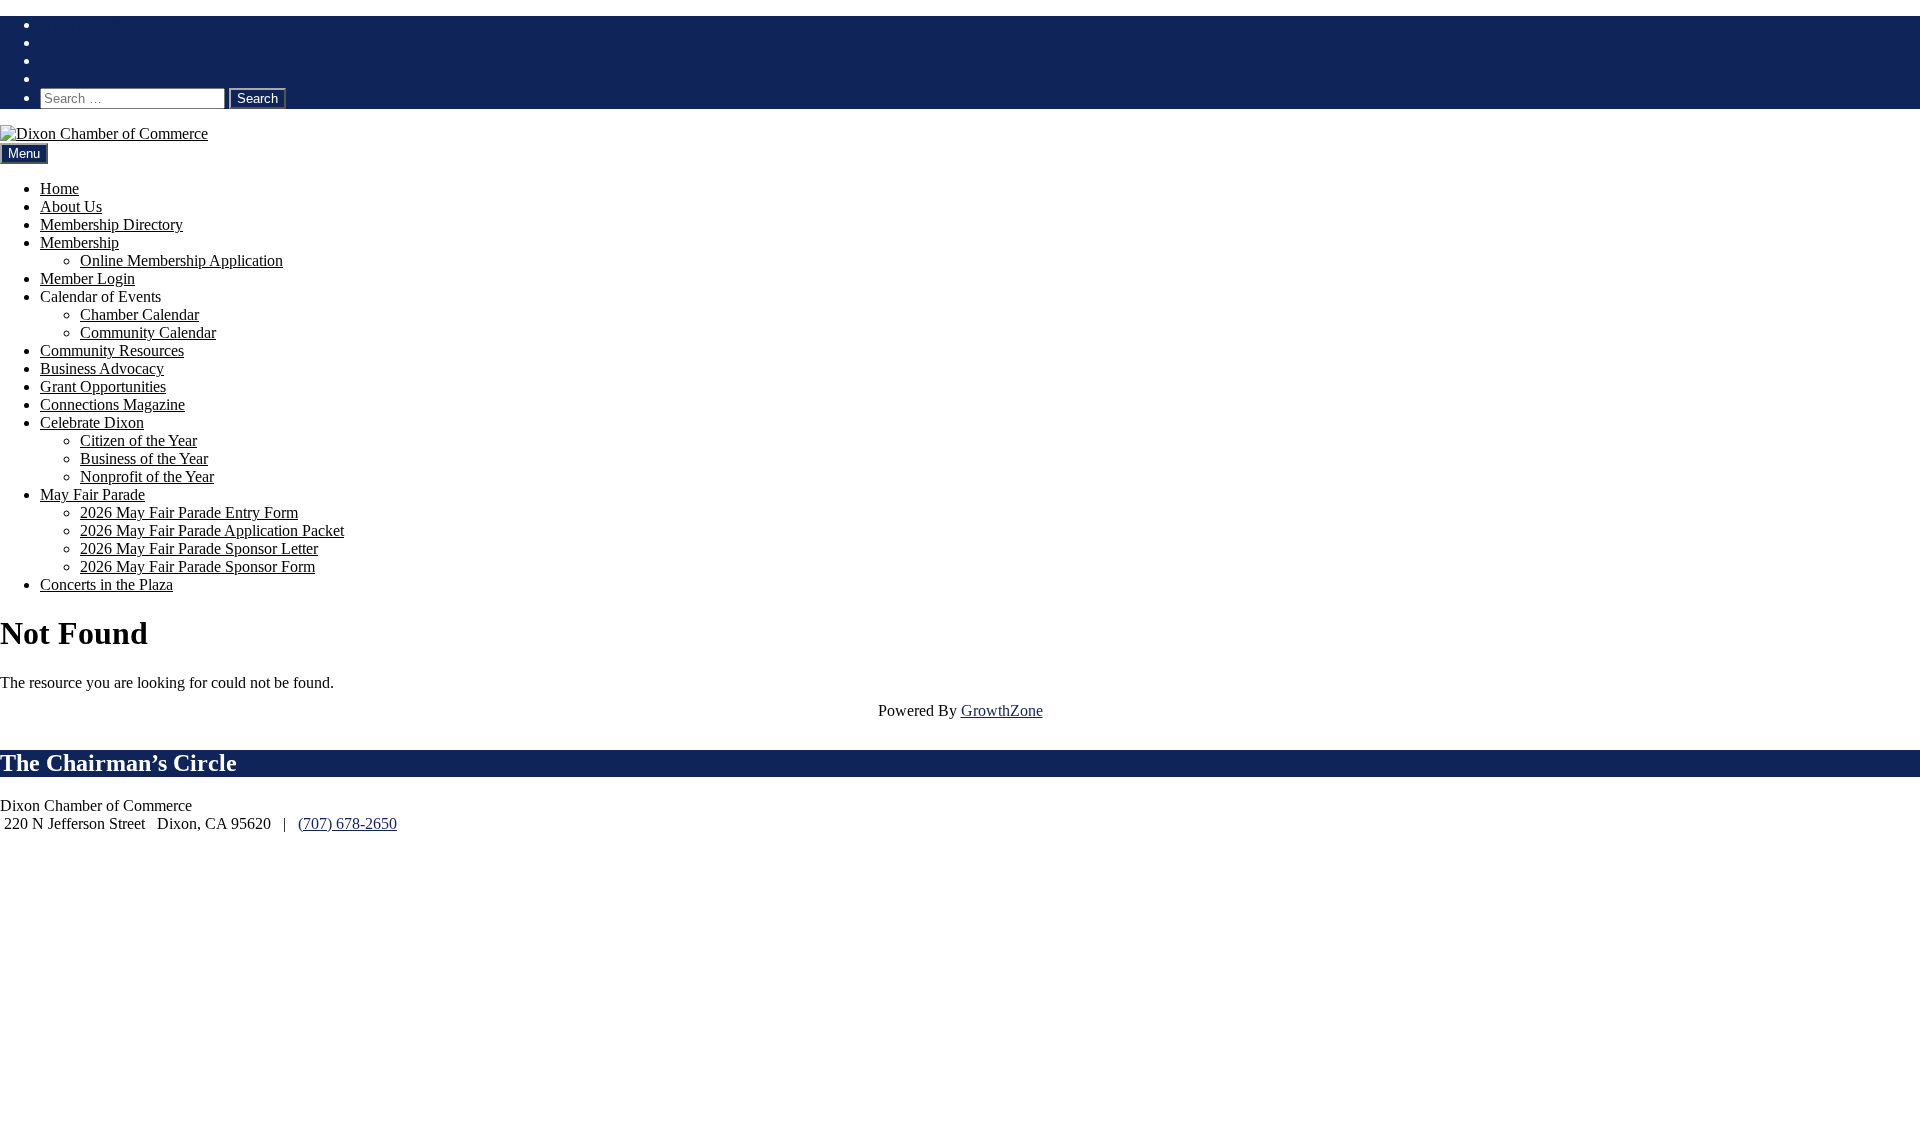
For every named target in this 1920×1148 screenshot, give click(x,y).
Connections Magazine (112, 404)
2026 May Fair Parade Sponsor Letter (199, 548)
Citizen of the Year (138, 440)
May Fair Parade (92, 494)
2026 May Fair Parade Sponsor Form (197, 566)
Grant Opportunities (103, 386)
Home (59, 188)
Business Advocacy (102, 368)
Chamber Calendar (139, 314)
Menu (24, 153)
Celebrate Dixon (92, 422)
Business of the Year (144, 458)
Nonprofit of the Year (147, 476)
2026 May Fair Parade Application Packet (212, 530)
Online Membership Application (181, 260)
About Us (71, 206)
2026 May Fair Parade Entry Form (189, 512)
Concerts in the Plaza (106, 584)
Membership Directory (111, 224)
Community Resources (112, 350)
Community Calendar (148, 332)
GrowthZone (1002, 710)
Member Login (87, 278)
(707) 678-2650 (89, 24)
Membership (79, 242)
